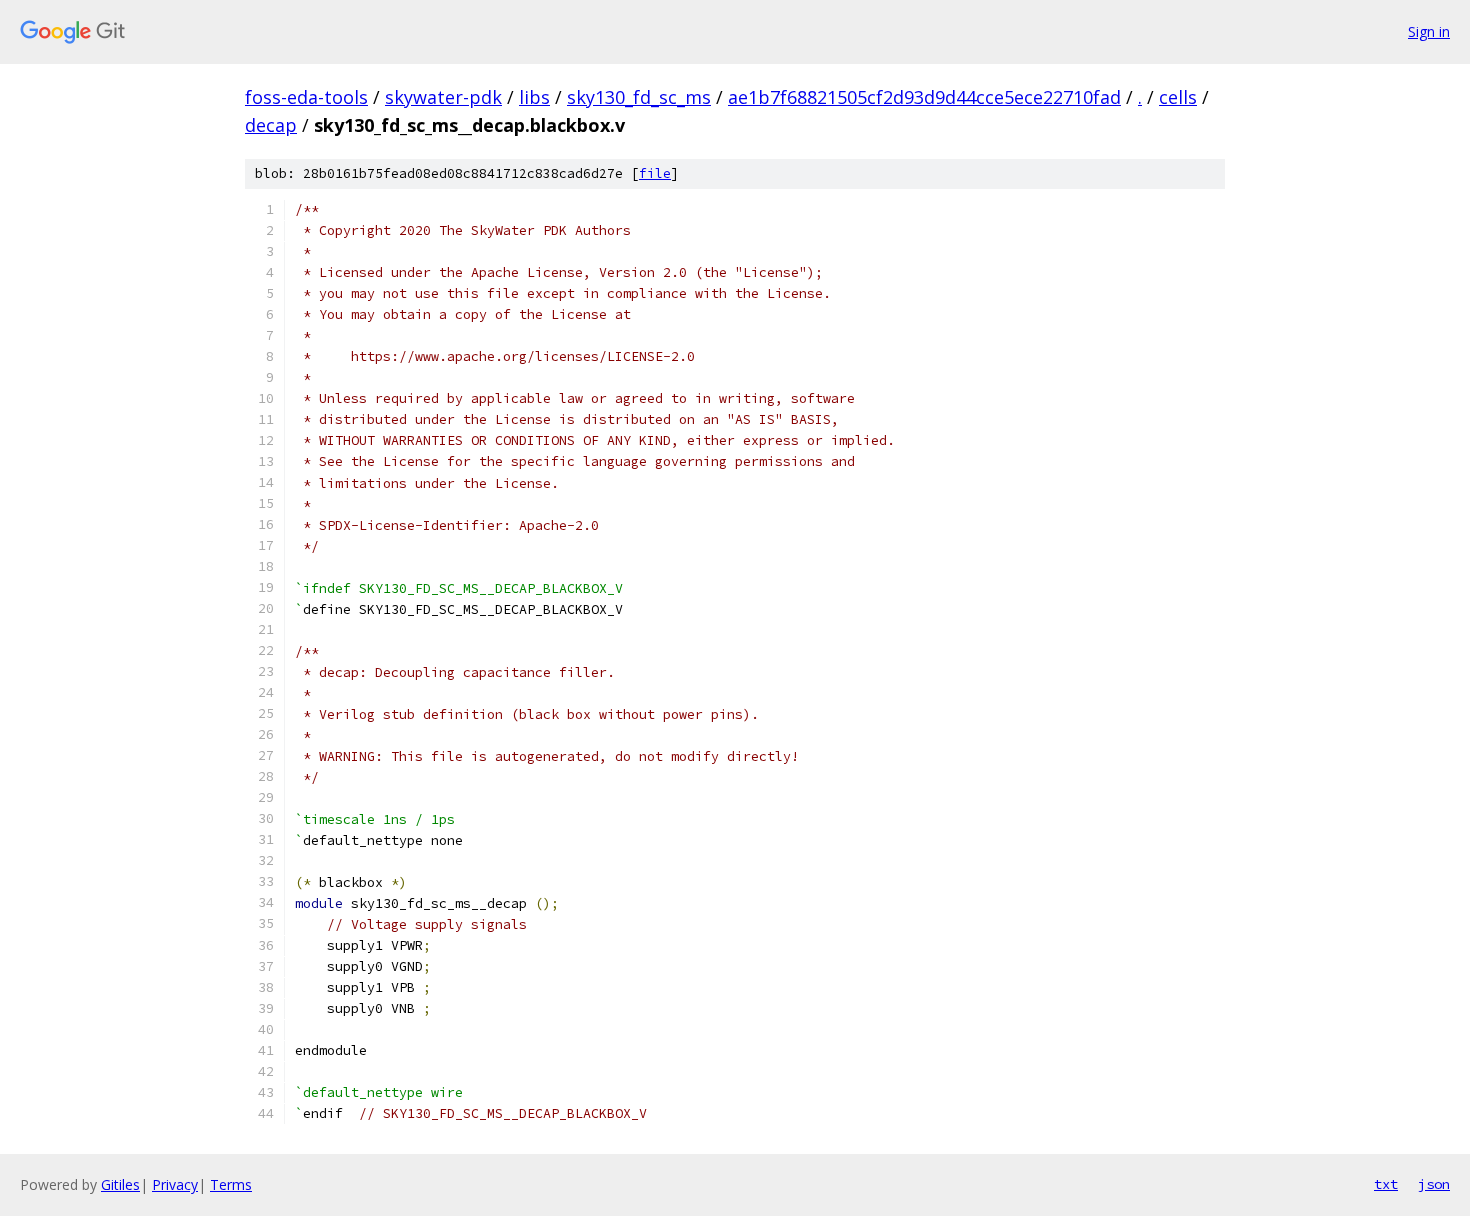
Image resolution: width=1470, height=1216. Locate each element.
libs (534, 97)
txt (1386, 1184)
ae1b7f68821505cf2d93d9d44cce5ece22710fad (924, 97)
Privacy (175, 1184)
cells (1178, 97)
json (1434, 1184)
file (655, 173)
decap (271, 125)
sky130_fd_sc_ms (639, 97)
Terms (231, 1184)
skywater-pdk (443, 97)
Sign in (1429, 31)
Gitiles (120, 1184)
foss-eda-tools (306, 97)
